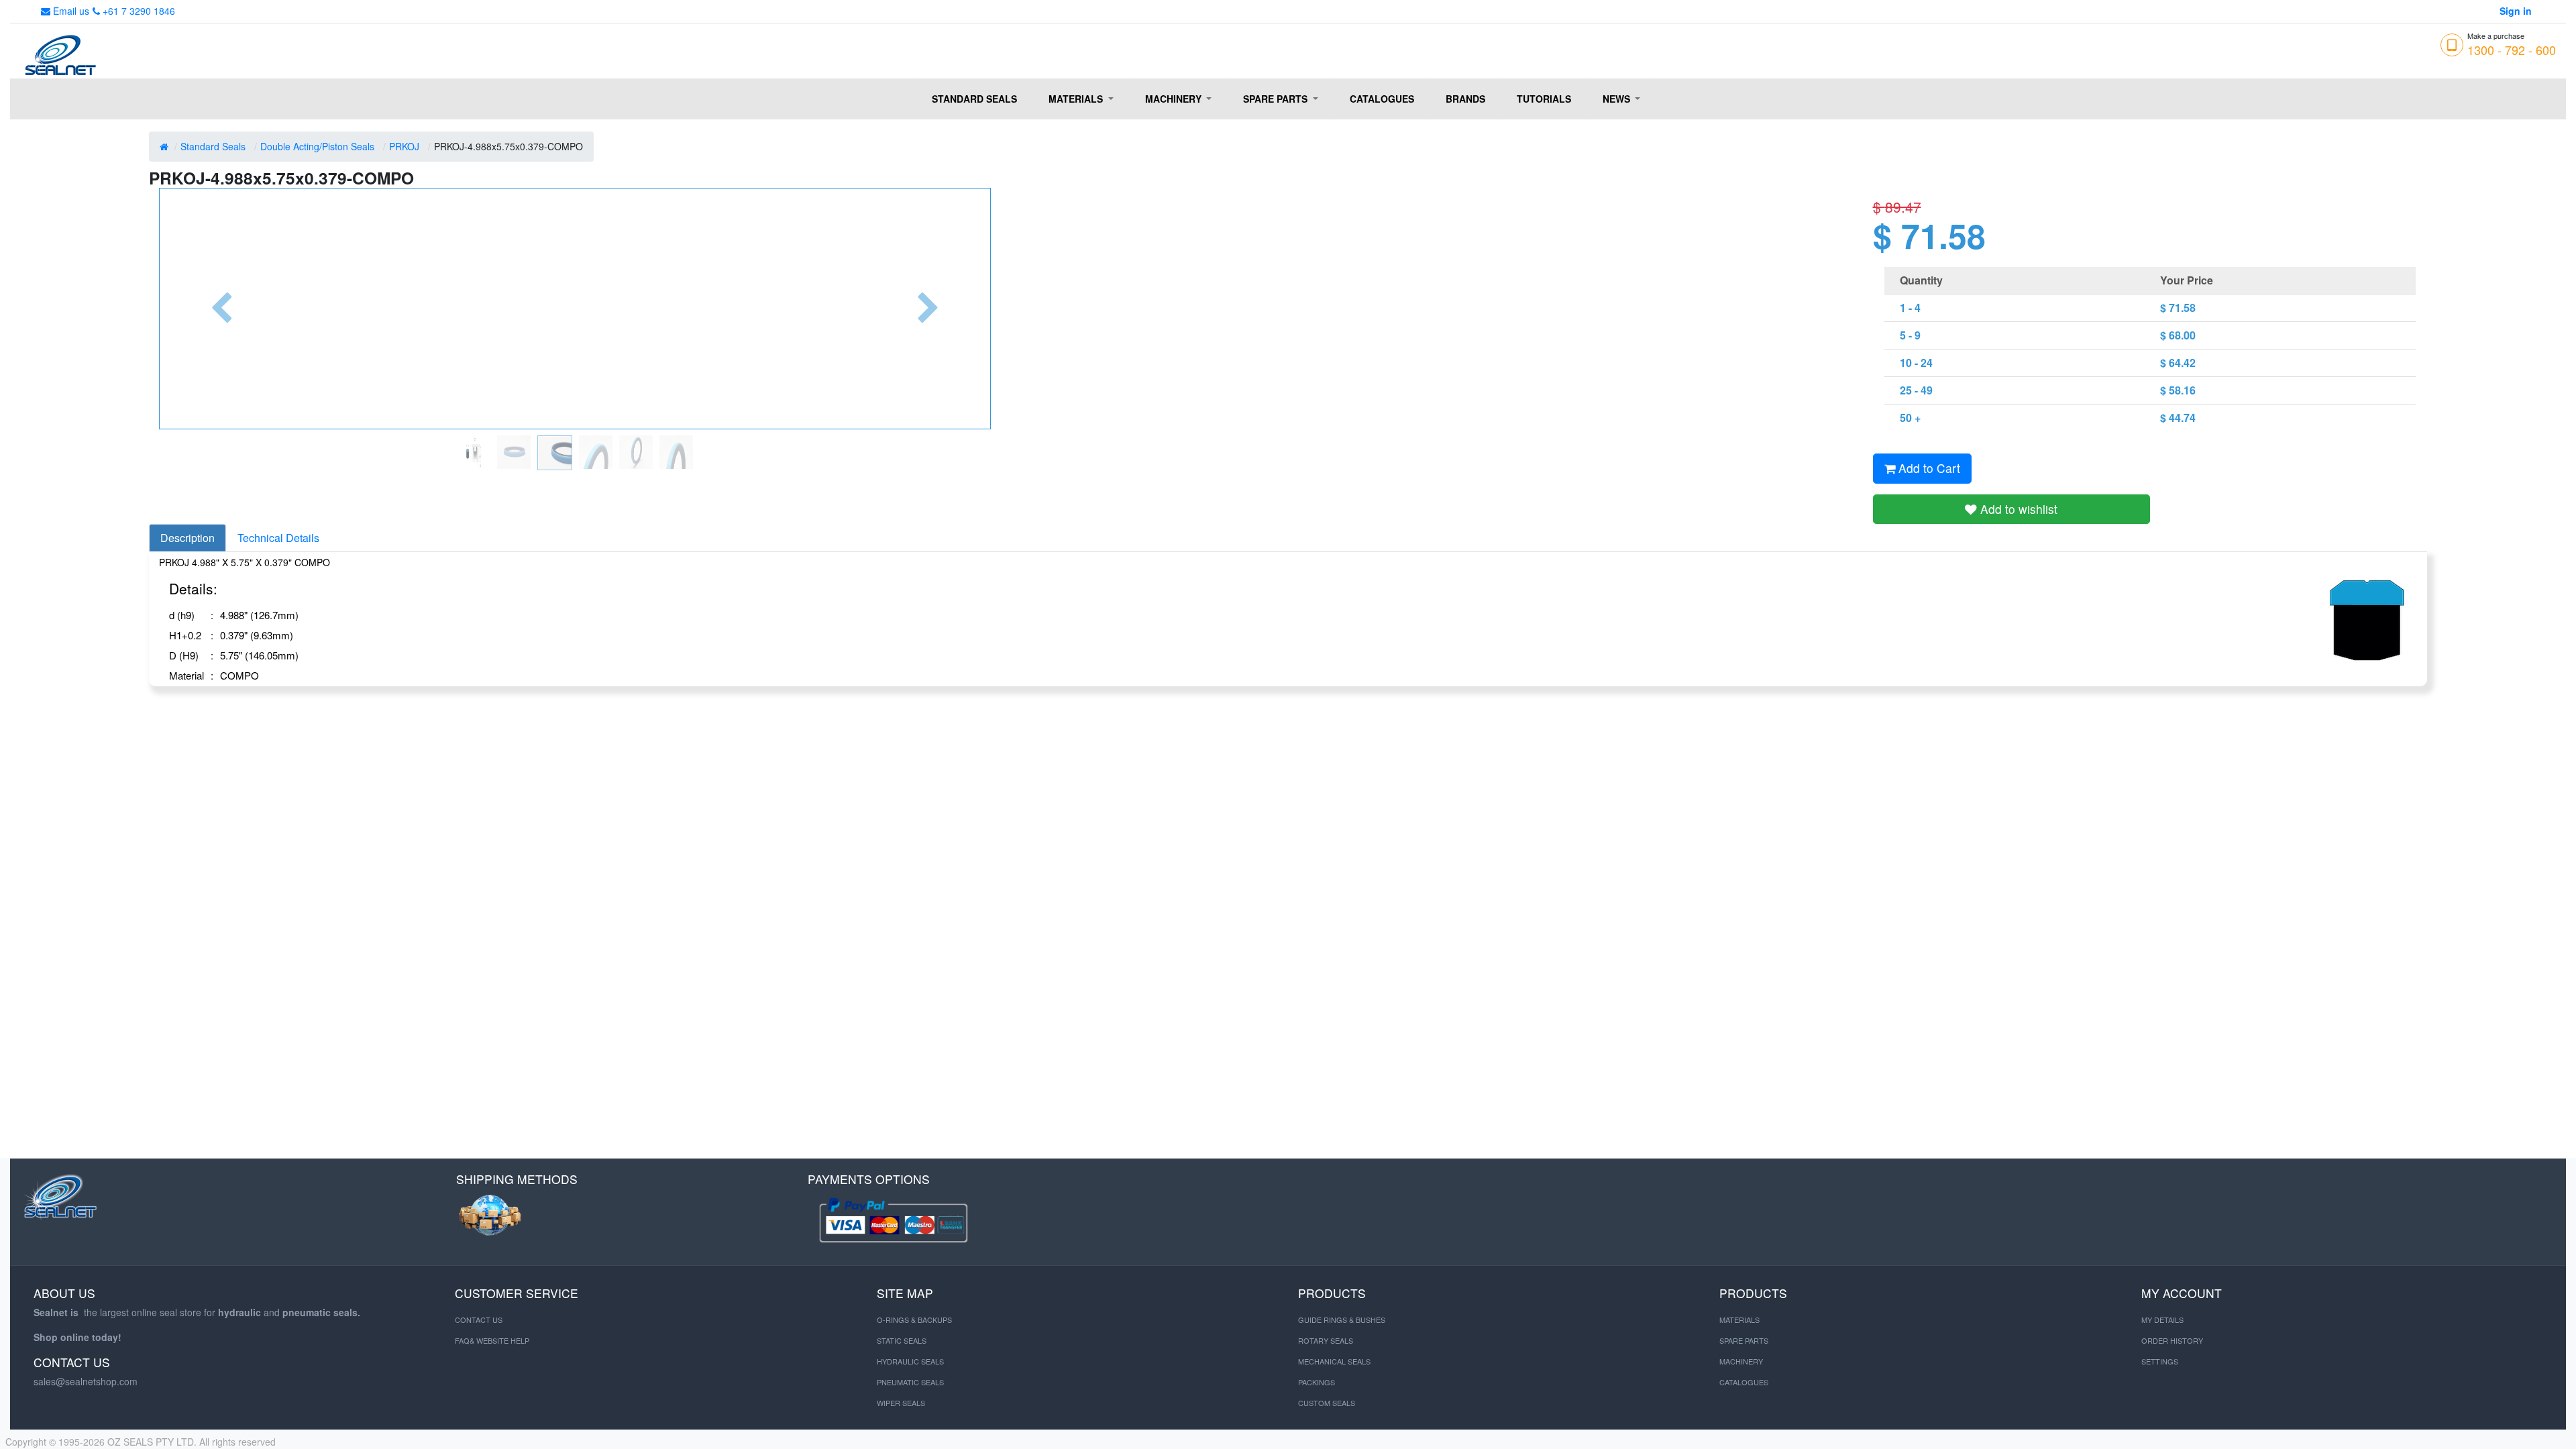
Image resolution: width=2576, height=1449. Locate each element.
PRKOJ (404, 146)
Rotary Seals (1326, 1340)
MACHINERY (1741, 1361)
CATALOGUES (1744, 1382)
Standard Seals (213, 146)
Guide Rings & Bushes (1342, 1320)
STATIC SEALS (902, 1340)
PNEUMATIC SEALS (910, 1382)
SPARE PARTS (1744, 1340)
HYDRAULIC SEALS (910, 1361)
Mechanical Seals (1334, 1361)
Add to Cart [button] (1928, 468)
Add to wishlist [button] (2017, 509)
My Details (2162, 1320)
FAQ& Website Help (492, 1340)
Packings (1317, 1382)
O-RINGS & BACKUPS (914, 1320)
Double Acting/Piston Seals (317, 146)
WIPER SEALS (901, 1403)
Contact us (479, 1320)
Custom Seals (1327, 1403)
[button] (221, 309)
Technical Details (278, 538)
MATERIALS (1739, 1320)
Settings (2160, 1361)
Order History (2172, 1340)
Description (187, 538)
